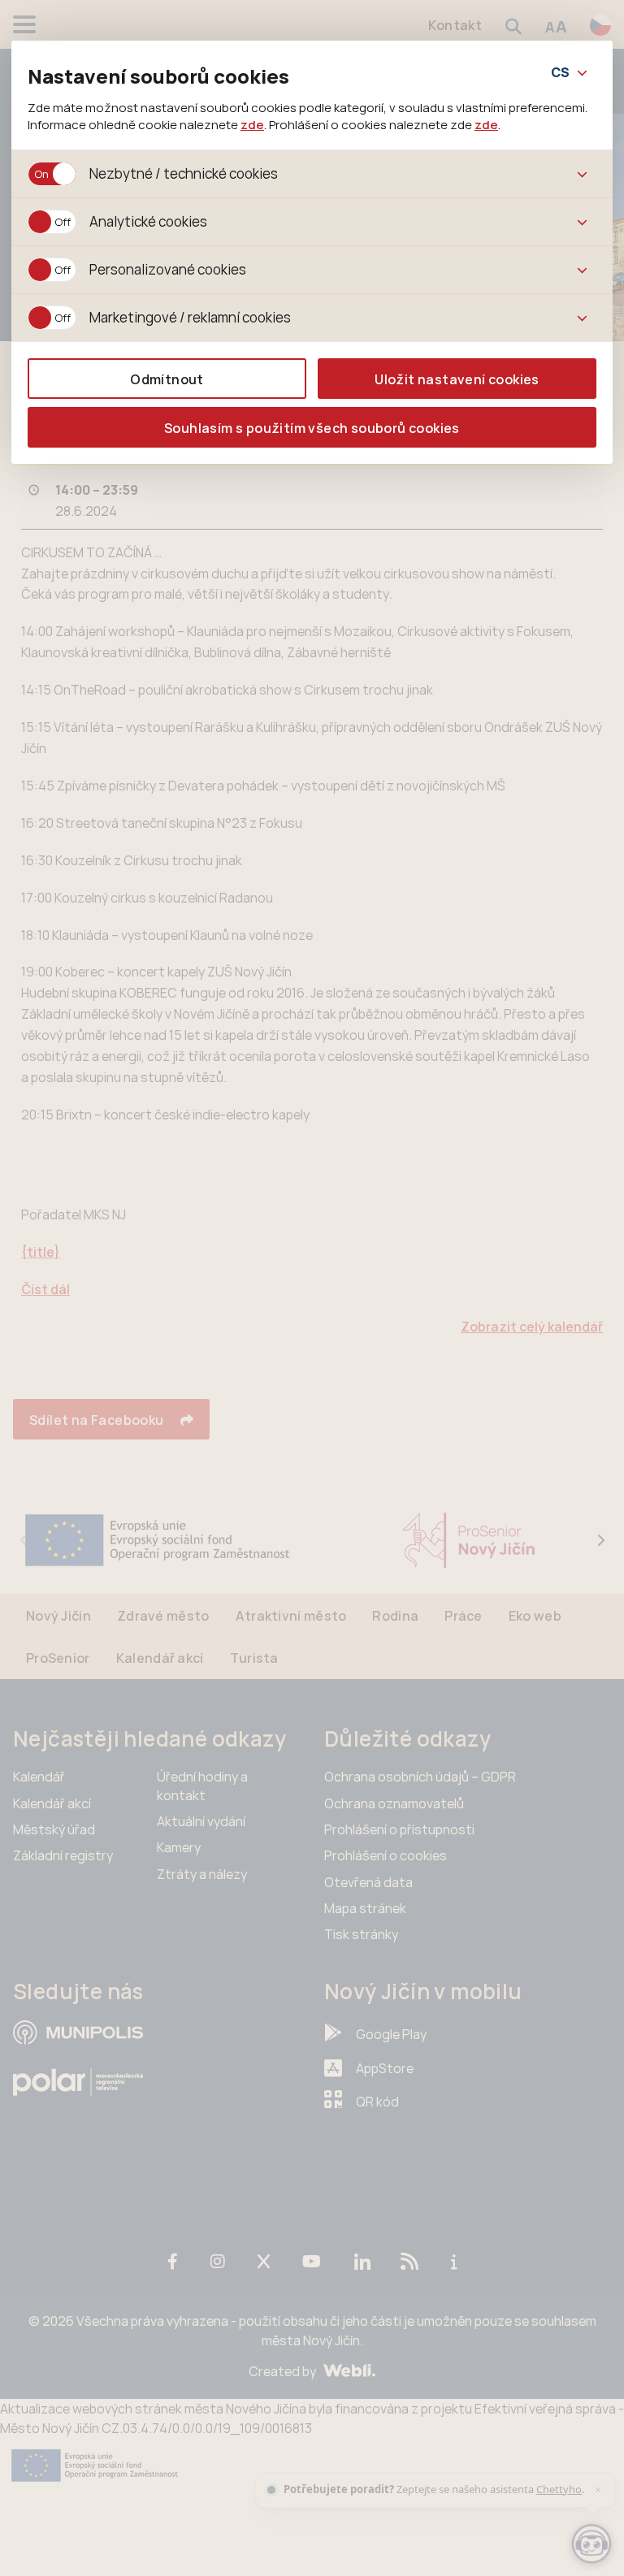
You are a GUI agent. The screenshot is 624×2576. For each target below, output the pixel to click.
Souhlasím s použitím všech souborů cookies (312, 428)
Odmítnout (167, 379)
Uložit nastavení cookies (457, 379)
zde (252, 124)
